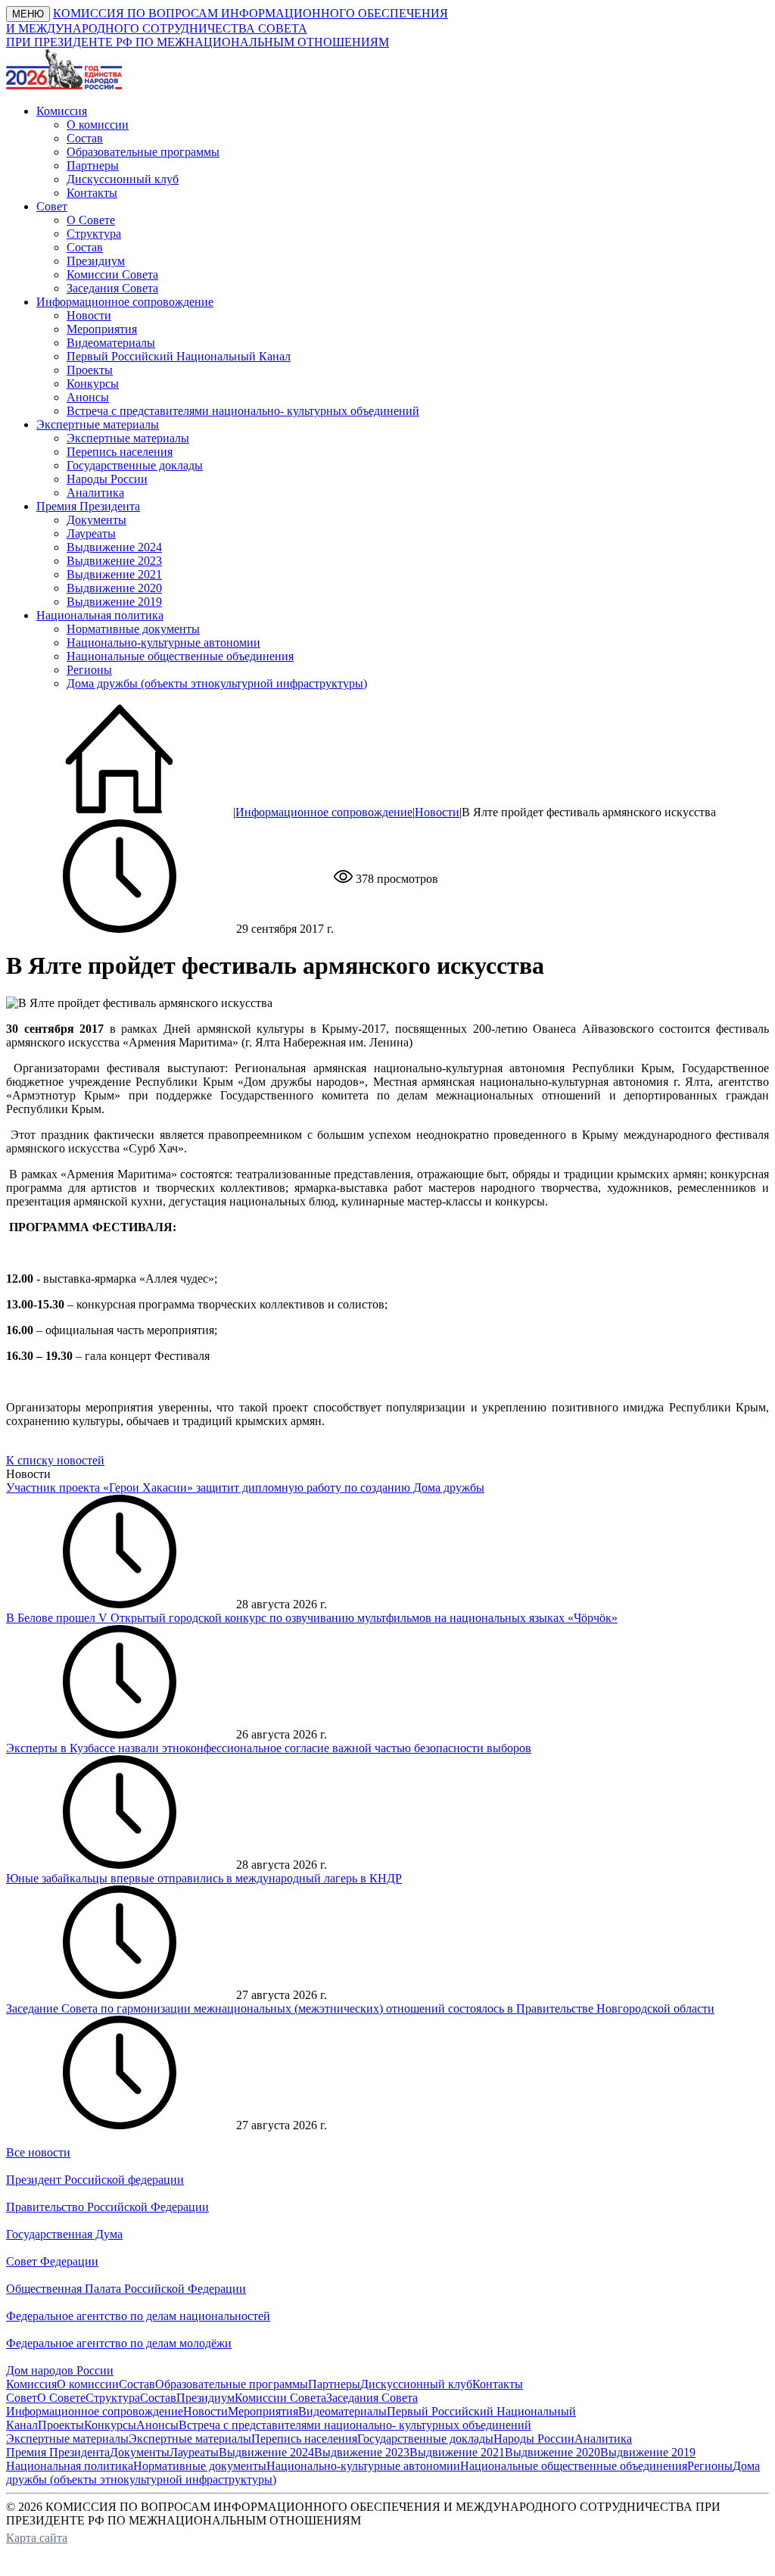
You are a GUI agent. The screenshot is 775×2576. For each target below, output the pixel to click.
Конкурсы (93, 384)
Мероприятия (102, 329)
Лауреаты (91, 533)
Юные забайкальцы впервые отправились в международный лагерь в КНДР (204, 1878)
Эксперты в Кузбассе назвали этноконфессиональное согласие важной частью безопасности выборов (269, 1748)
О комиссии (98, 125)
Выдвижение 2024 (114, 547)
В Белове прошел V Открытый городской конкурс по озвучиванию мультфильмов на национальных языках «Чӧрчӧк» (312, 1618)
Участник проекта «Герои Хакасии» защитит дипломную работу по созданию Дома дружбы (245, 1488)
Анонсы (88, 397)
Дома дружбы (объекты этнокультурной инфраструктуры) (217, 683)
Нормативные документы (133, 629)
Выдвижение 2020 (114, 588)
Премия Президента (58, 2452)
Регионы (89, 670)
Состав (85, 138)
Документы (96, 520)
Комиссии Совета (112, 274)
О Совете (91, 220)
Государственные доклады (135, 465)
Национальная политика (70, 2466)
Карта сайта (37, 2538)
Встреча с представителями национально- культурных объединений (243, 411)
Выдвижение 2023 (114, 561)
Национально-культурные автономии (163, 642)
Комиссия (31, 2384)
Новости (89, 315)
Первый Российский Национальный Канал (179, 356)
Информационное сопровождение (324, 812)
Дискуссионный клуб (123, 179)
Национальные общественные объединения (180, 656)
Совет (22, 2398)
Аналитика (95, 493)
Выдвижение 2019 (114, 602)
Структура (94, 234)
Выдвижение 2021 (114, 574)
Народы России (107, 479)
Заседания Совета (112, 288)
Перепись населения (120, 452)
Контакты (92, 193)
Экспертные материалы (128, 438)
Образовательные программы (143, 152)
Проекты (90, 370)
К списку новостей (55, 1460)
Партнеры (93, 165)
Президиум (96, 261)
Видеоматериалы (111, 343)
